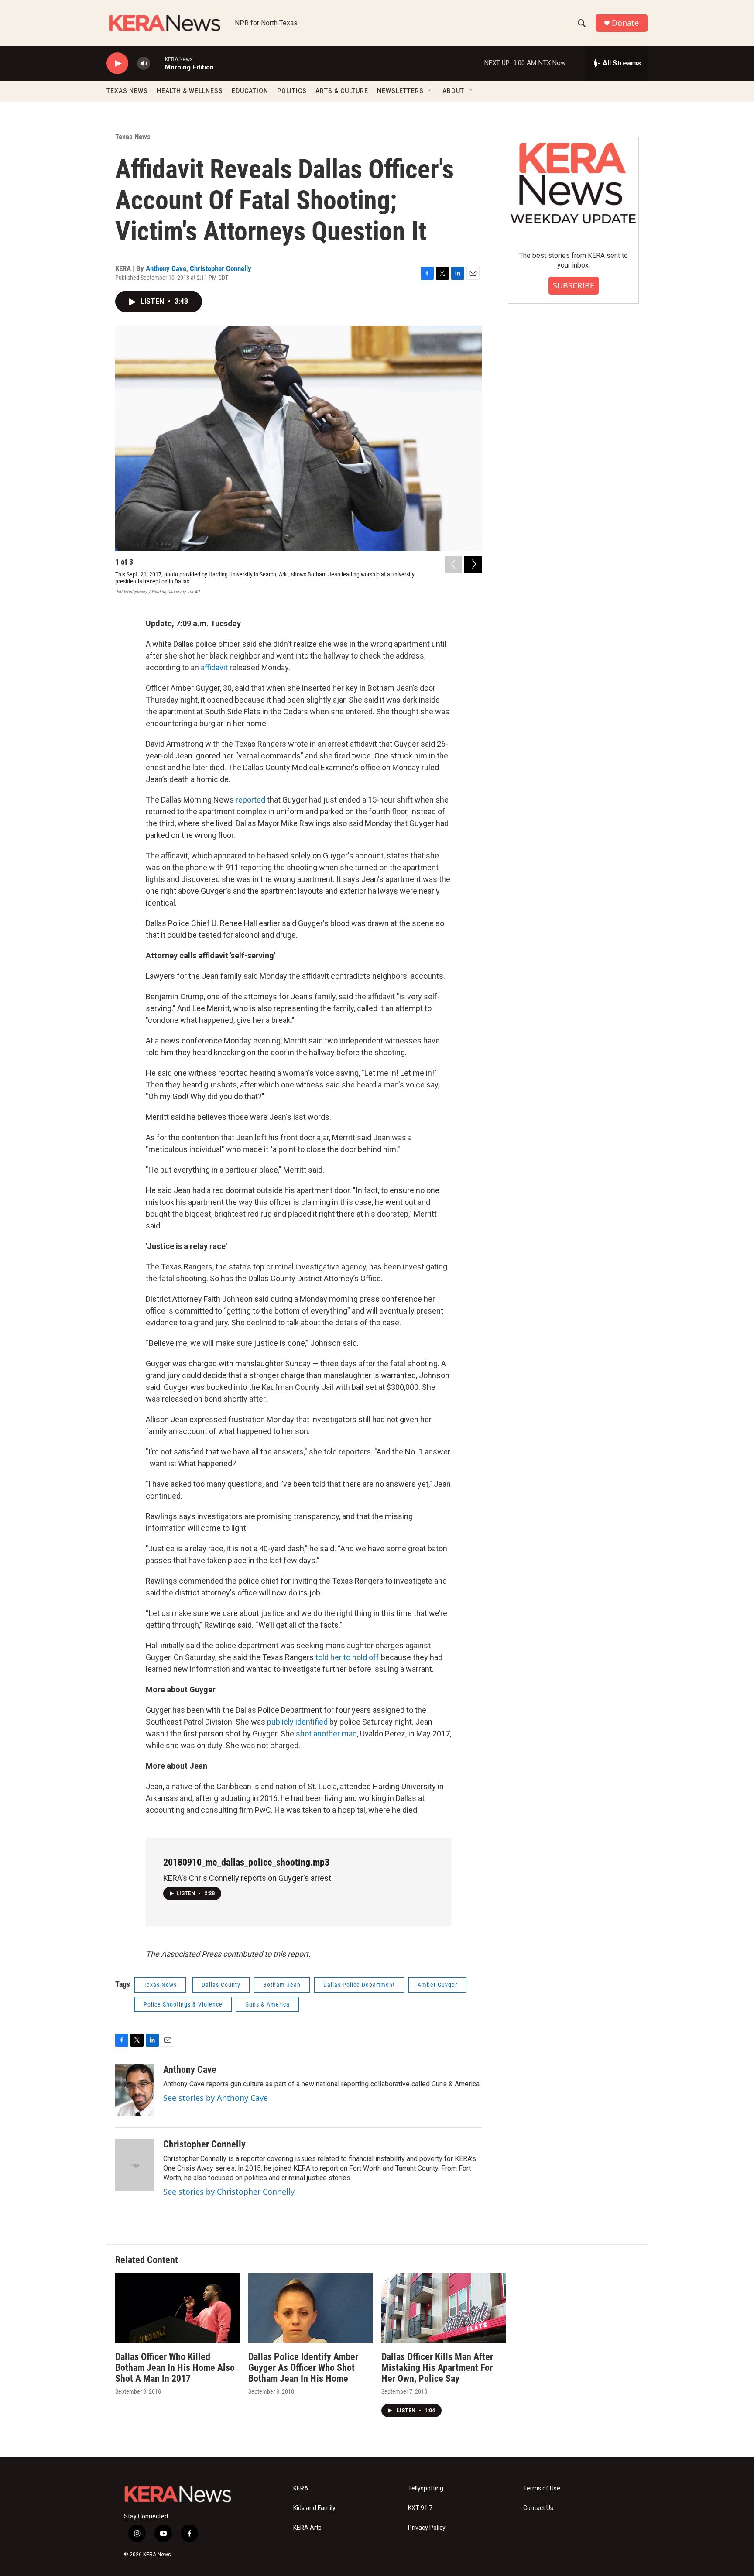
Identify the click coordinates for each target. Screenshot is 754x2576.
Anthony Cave (166, 268)
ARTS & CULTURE (342, 91)
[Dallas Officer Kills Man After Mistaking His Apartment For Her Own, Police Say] (444, 2308)
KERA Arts (307, 2528)
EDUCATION (250, 91)
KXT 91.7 (420, 2508)
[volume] (144, 63)
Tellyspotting (426, 2489)
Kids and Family (314, 2508)
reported (250, 800)
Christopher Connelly (221, 268)
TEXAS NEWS (127, 91)
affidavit (214, 667)
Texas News (133, 137)
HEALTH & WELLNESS (190, 91)
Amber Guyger (437, 1985)
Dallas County (221, 1985)
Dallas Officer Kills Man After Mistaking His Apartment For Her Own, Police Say (437, 2368)
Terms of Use (542, 2489)
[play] (117, 63)
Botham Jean (282, 1985)
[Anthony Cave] (135, 2090)
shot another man (326, 1734)
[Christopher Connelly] (135, 2165)
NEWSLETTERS (400, 91)
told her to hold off (347, 1657)
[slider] (158, 63)
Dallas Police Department (359, 1985)
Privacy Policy (427, 2528)
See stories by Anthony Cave (216, 2098)
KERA (301, 2489)
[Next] (473, 564)
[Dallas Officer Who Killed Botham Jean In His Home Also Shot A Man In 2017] (177, 2308)
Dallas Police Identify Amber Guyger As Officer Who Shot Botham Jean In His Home (303, 2368)
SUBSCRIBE (574, 285)
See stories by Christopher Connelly (229, 2192)
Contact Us (538, 2508)
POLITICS (292, 91)
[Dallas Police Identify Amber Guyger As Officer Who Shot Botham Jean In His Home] (310, 2308)
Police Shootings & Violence (183, 2004)
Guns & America (267, 2004)
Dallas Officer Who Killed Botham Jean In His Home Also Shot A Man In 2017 (175, 2368)
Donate (625, 23)
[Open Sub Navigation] (430, 91)
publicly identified (297, 1722)
